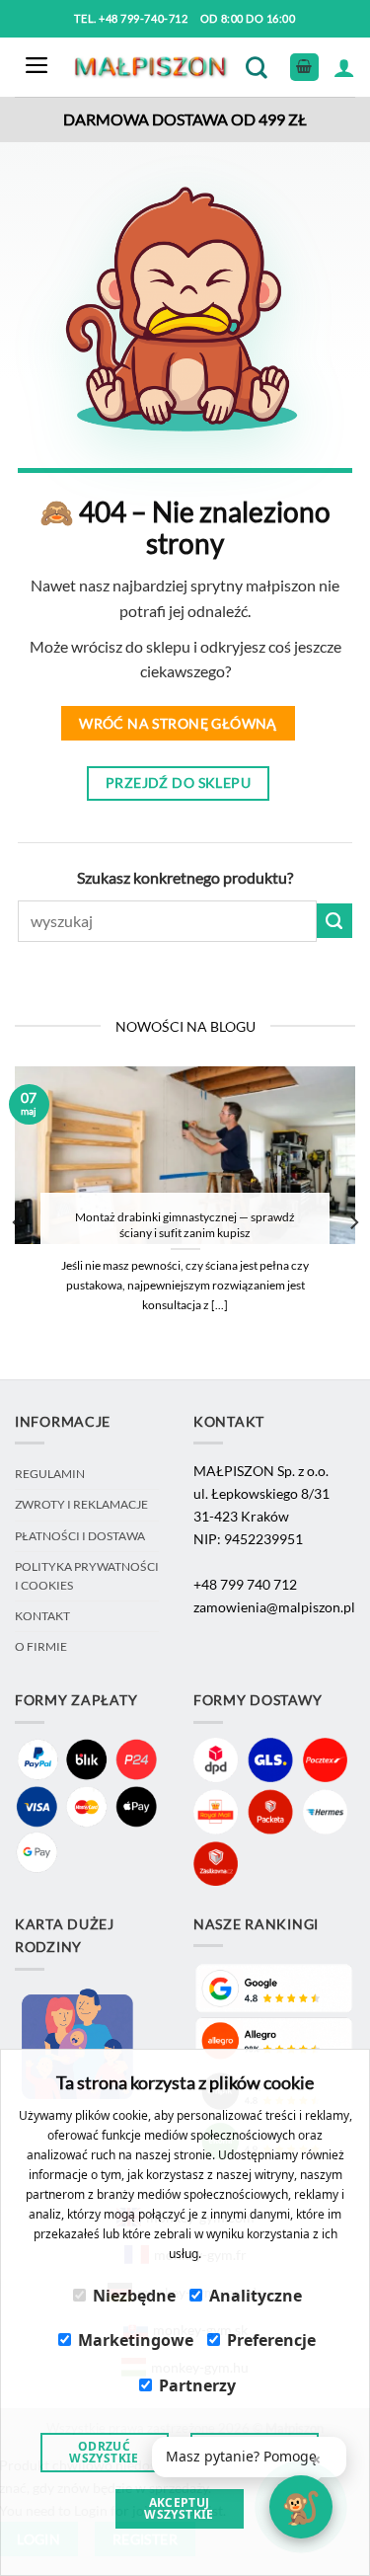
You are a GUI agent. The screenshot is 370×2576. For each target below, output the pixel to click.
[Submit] (334, 921)
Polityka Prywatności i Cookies (87, 1575)
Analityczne (256, 2296)
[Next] (353, 1222)
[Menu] (37, 68)
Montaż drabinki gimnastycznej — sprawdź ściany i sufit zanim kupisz (185, 1225)
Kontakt (42, 1616)
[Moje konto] (344, 67)
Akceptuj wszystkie (179, 2508)
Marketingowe (136, 2340)
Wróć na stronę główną (178, 723)
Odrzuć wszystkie (104, 2452)
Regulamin (50, 1474)
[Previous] (18, 1222)
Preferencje (271, 2340)
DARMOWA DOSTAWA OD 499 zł (185, 119)
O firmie (41, 1646)
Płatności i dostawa (80, 1536)
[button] (249, 2457)
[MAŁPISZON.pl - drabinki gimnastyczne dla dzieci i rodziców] (152, 68)
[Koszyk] (304, 68)
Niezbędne (134, 2296)
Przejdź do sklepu (178, 782)
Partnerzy (197, 2385)
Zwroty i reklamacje (81, 1504)
